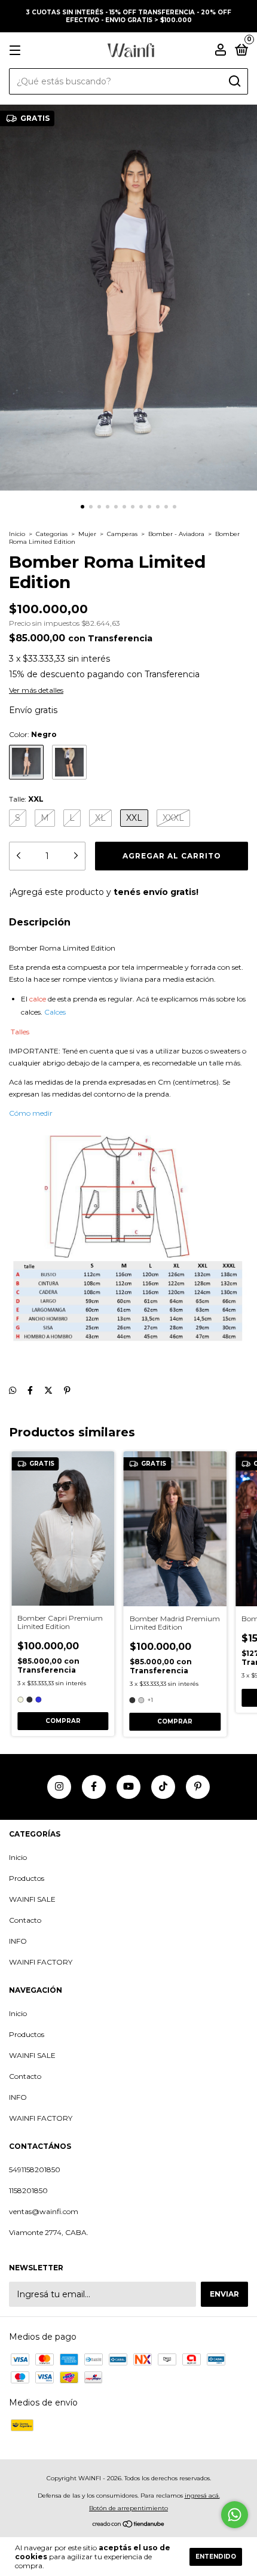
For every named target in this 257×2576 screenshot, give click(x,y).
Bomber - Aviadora (176, 534)
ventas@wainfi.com (44, 2211)
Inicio (17, 534)
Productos (27, 1878)
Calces (55, 1012)
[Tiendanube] (129, 2525)
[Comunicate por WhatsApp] (235, 2515)
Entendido (216, 2557)
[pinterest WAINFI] (198, 1787)
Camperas (122, 534)
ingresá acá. (202, 2496)
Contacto (25, 1920)
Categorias (52, 534)
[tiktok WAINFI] (163, 1787)
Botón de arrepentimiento (128, 2508)
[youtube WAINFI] (128, 1787)
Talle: (26, 799)
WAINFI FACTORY (41, 1962)
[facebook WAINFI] (94, 1787)
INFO (18, 1941)
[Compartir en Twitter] (48, 1390)
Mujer (87, 534)
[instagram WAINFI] (59, 1787)
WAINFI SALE (32, 1899)
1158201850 (28, 2190)
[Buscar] (234, 81)
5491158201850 (35, 2169)
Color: (33, 734)
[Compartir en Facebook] (30, 1390)
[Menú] (17, 51)
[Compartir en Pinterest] (67, 1390)
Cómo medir (31, 1113)
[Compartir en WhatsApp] (13, 1390)
